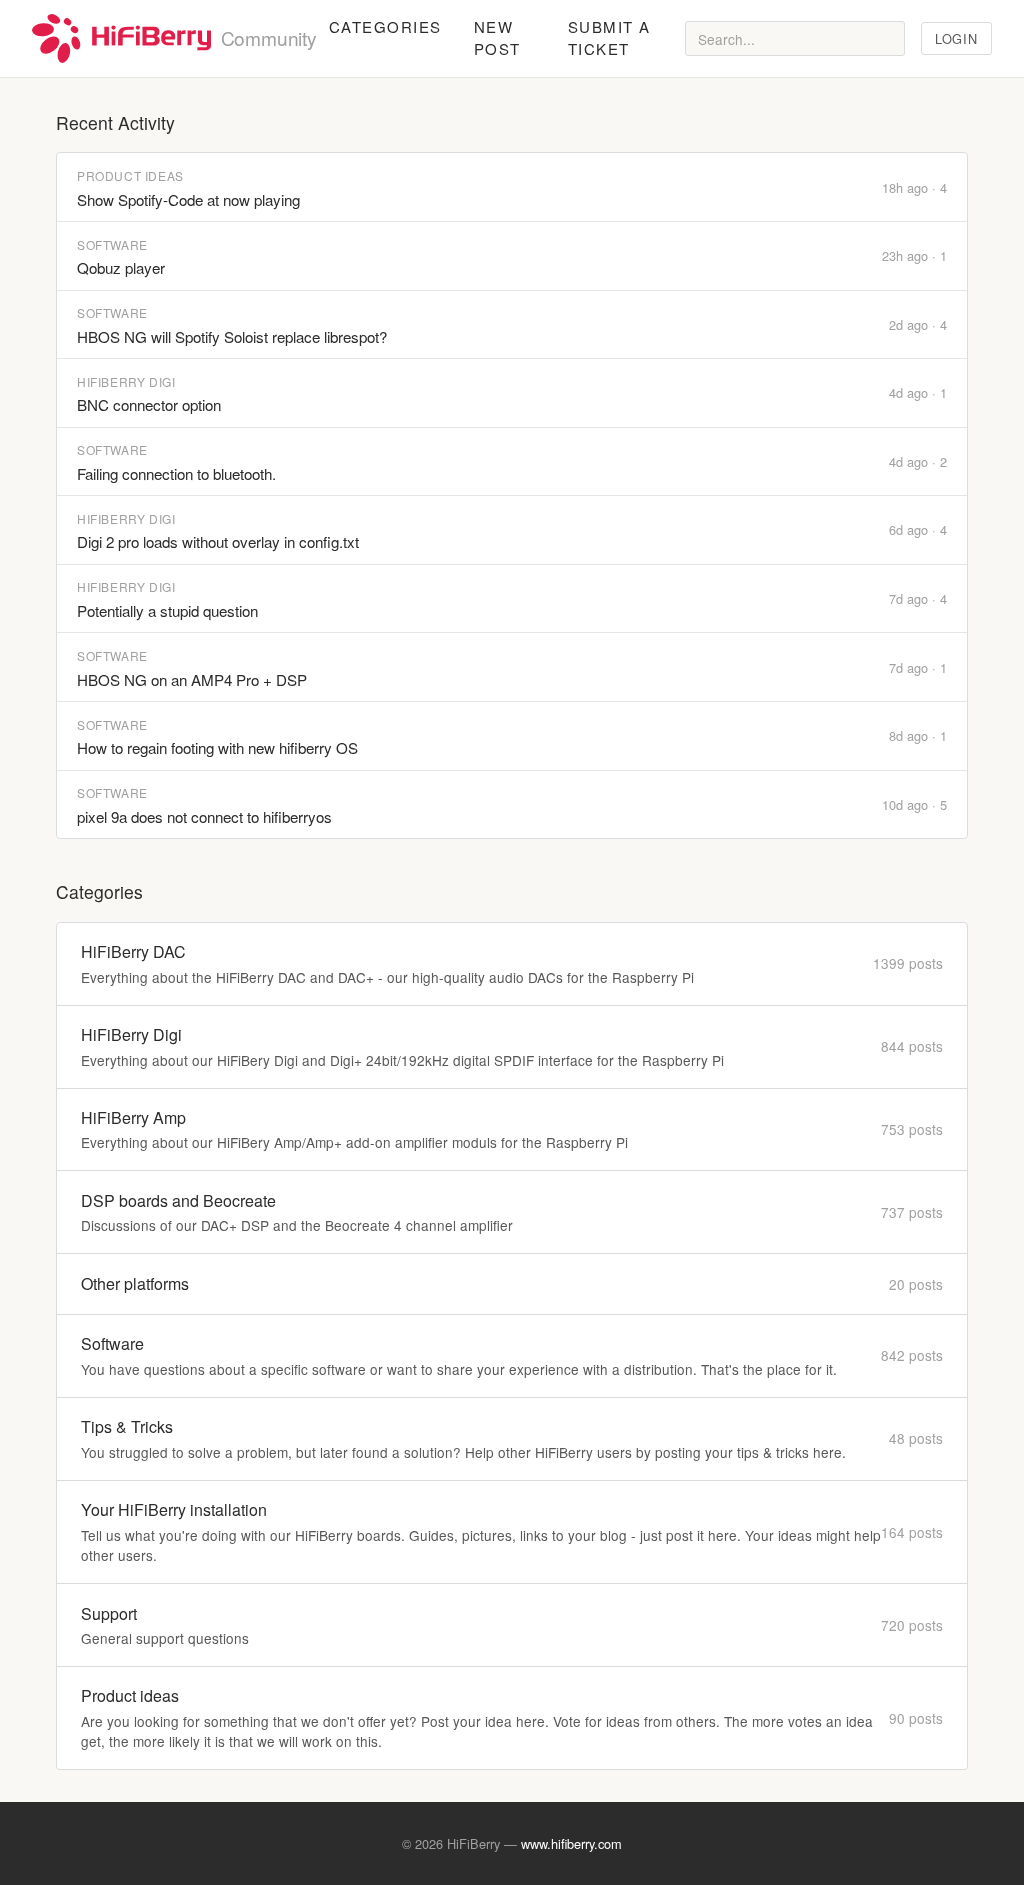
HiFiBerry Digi (126, 381)
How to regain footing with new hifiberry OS (217, 747)
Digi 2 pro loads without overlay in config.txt (218, 541)
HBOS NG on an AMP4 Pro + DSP (192, 679)
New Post (497, 38)
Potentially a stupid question (167, 610)
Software (112, 244)
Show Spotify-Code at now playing (188, 199)
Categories (385, 26)
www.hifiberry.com (571, 1843)
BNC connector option (149, 404)
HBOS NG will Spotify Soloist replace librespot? (232, 336)
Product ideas (130, 175)
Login (956, 38)
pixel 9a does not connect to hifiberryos (204, 816)
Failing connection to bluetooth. (176, 473)
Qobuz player (121, 267)
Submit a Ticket (609, 38)
